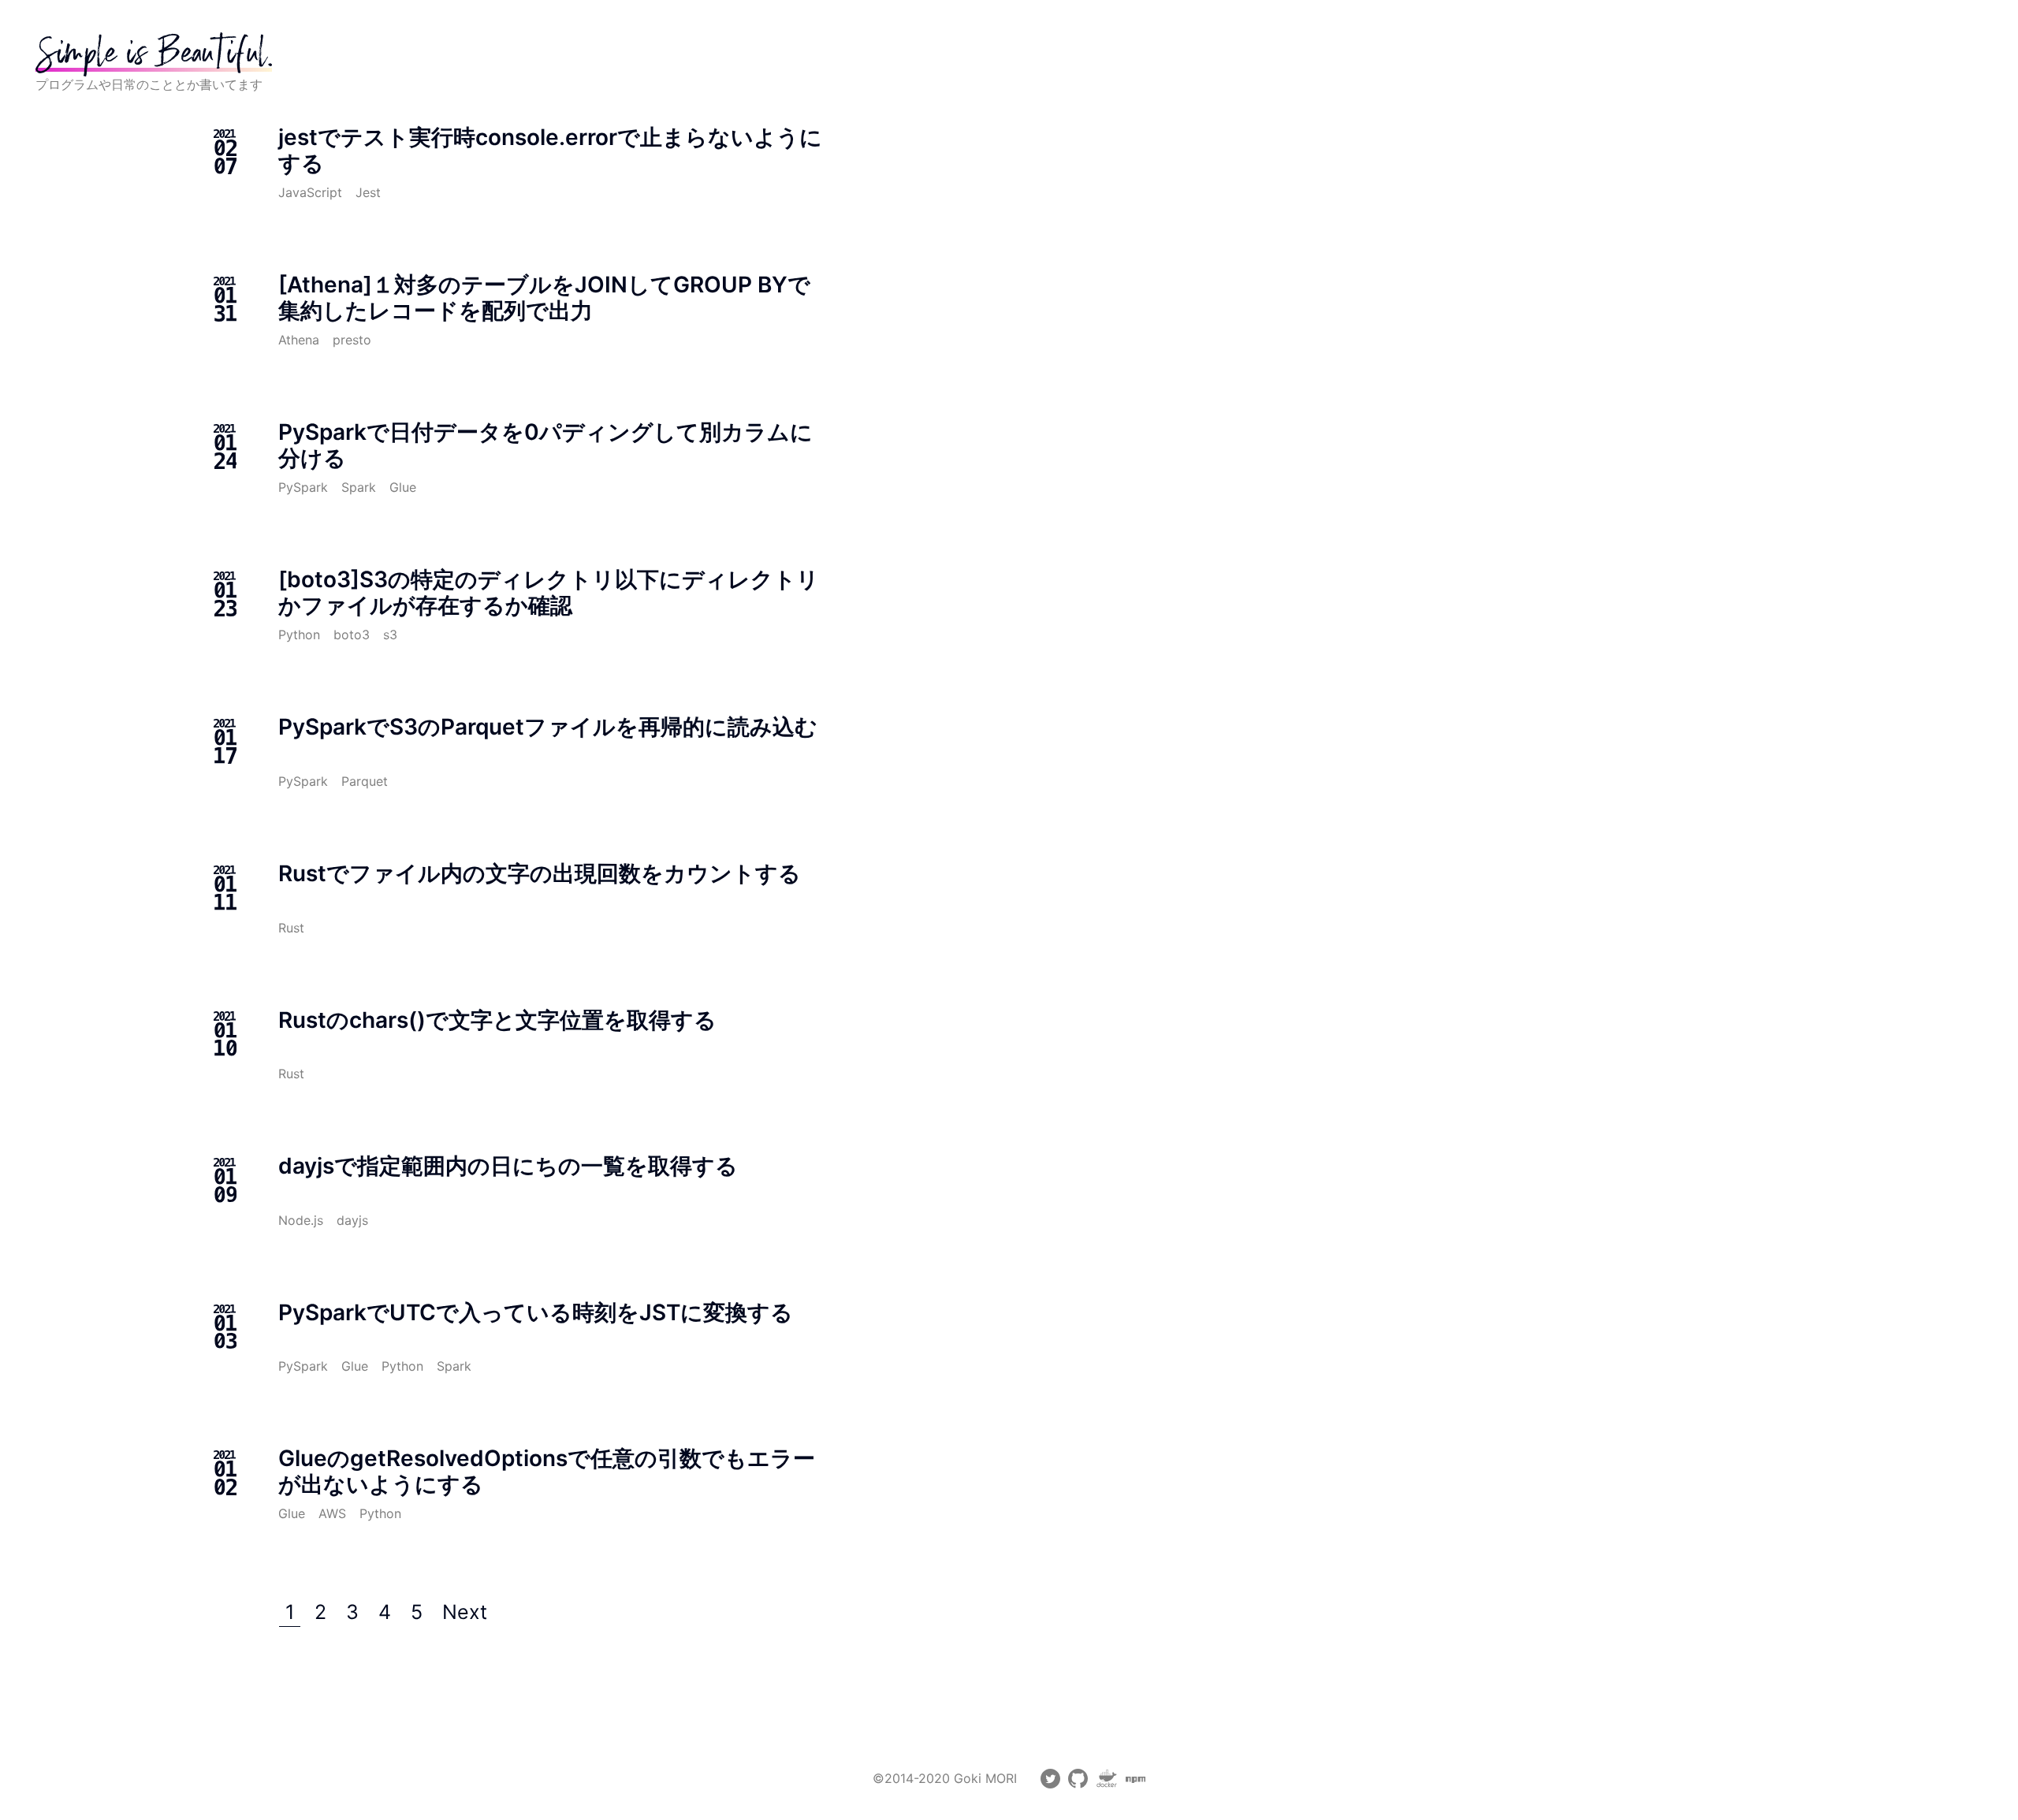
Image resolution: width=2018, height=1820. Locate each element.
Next (465, 1612)
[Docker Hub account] (1107, 1784)
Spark (359, 487)
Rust (291, 928)
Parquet (365, 781)
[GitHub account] (1078, 1784)
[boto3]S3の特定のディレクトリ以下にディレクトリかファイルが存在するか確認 (549, 592)
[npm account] (1136, 1784)
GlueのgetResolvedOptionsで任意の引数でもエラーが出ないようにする (547, 1471)
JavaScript (310, 192)
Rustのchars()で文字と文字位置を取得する (497, 1020)
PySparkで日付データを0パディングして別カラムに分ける (545, 445)
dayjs (352, 1220)
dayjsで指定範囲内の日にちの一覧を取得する (508, 1166)
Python (299, 635)
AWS (332, 1513)
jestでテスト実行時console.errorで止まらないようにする (550, 150)
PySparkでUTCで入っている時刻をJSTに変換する (536, 1312)
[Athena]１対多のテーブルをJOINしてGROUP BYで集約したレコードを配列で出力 (544, 298)
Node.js (301, 1220)
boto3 (352, 635)
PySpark (303, 487)
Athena (299, 340)
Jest (368, 192)
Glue (403, 487)
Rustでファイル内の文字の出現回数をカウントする (540, 873)
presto (352, 340)
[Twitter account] (1050, 1784)
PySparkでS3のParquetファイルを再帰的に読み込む (548, 727)
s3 (390, 635)
